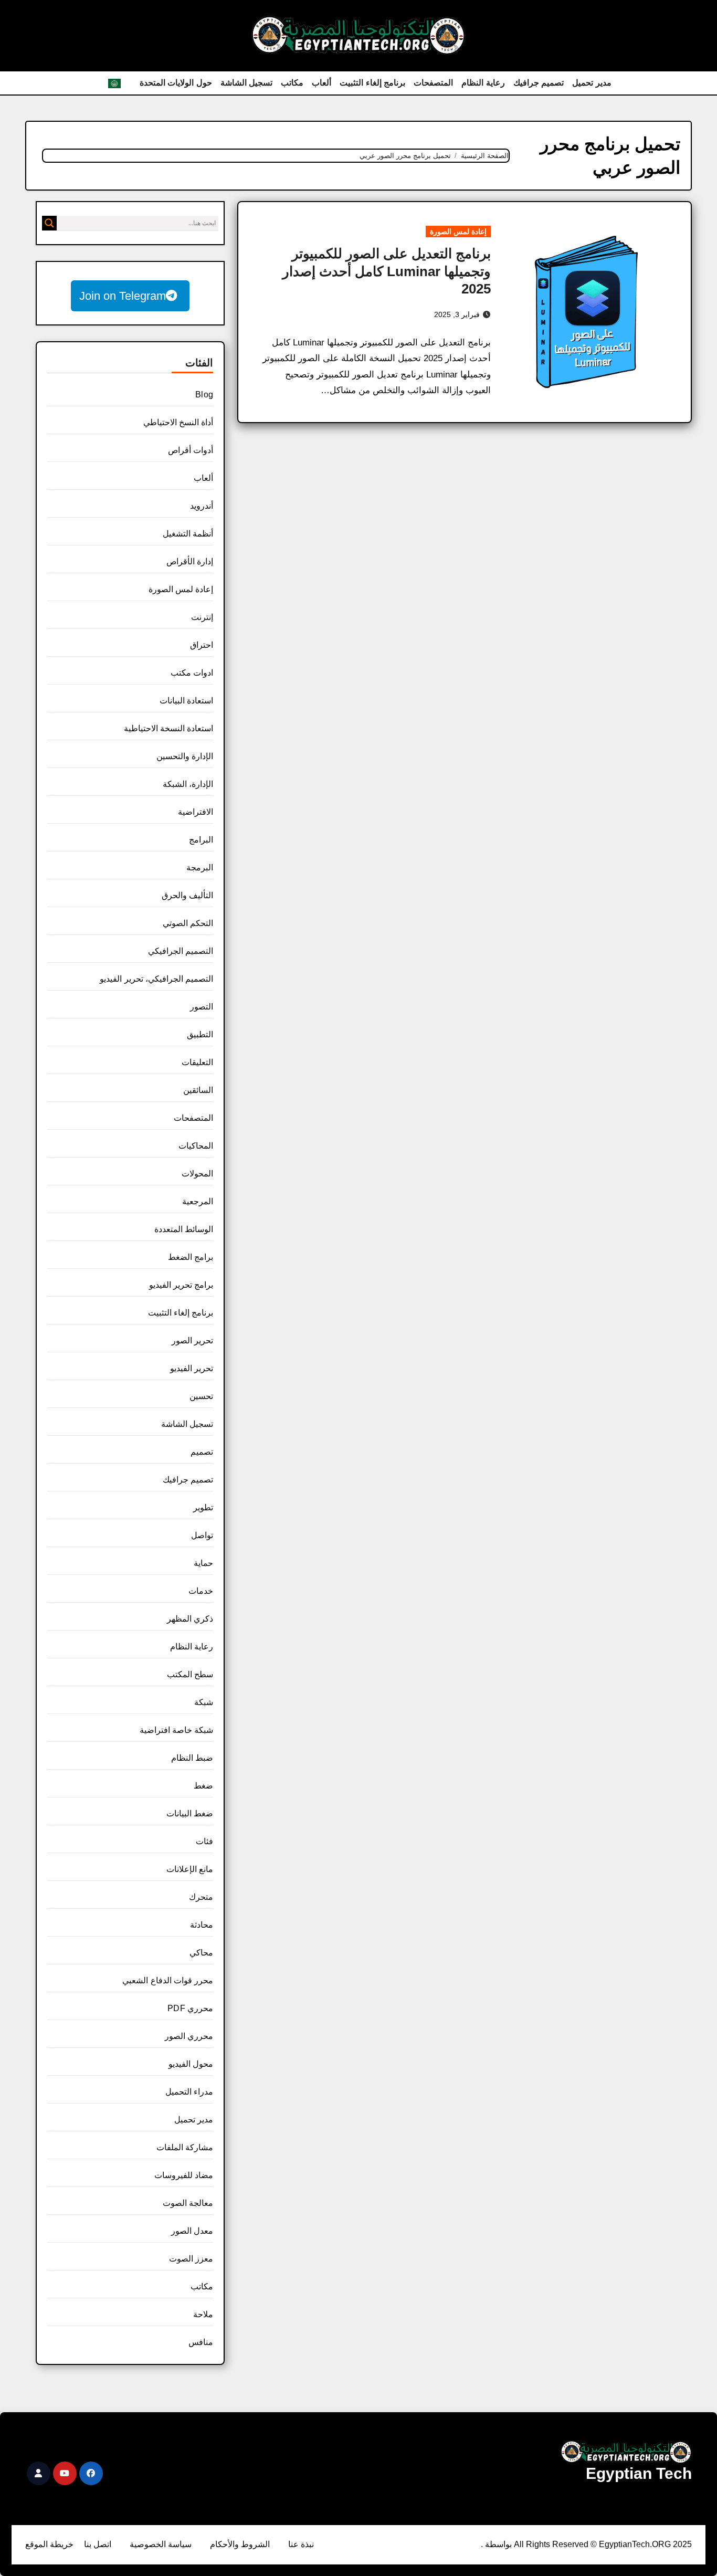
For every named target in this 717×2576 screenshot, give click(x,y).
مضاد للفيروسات (184, 2175)
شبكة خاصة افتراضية (176, 1730)
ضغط (203, 1786)
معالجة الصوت (188, 2203)
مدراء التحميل (189, 2092)
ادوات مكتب (192, 673)
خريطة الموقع (49, 2544)
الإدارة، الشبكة (188, 784)
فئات (204, 1841)
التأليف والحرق (187, 895)
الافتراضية (196, 812)
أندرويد (202, 506)
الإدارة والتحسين (185, 756)
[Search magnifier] (49, 223)
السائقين (198, 1090)
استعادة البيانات (186, 701)
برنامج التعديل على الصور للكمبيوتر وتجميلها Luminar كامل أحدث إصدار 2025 (387, 271)
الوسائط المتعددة (184, 1229)
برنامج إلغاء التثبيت (372, 83)
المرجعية (198, 1201)
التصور (202, 1007)
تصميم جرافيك (539, 83)
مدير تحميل (592, 83)
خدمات (201, 1591)
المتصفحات (433, 83)
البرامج (201, 840)
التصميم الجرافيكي (181, 951)
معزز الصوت (191, 2259)
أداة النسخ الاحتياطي (178, 422)
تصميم (202, 1452)
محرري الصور (189, 2036)
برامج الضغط (191, 1257)
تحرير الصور (192, 1340)
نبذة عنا (301, 2544)
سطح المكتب (190, 1674)
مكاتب (292, 83)
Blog (204, 395)
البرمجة (200, 868)
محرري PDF (190, 2008)
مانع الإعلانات (190, 1869)
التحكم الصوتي (188, 923)
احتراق (202, 645)
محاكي (201, 1953)
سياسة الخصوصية (161, 2544)
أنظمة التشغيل (188, 534)
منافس (201, 2342)
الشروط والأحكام (240, 2544)
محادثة (202, 1925)
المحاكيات (196, 1146)
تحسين (201, 1396)
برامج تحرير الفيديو (181, 1285)
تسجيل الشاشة (247, 83)
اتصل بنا (98, 2544)
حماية (203, 1563)
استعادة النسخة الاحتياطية (168, 728)
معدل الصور (192, 2231)
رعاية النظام (483, 83)
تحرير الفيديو (192, 1368)
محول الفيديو (191, 2064)
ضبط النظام (192, 1758)
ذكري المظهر (190, 1619)
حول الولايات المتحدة (176, 83)
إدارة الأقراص (190, 561)
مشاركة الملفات (185, 2147)
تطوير (203, 1507)
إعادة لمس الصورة (458, 232)
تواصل (202, 1535)
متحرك (201, 1897)
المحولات (197, 1174)
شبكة (204, 1702)
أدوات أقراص (191, 450)
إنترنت (202, 617)
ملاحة (203, 2314)
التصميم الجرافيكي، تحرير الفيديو (156, 979)
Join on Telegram (123, 296)
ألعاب (321, 83)
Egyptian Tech (639, 2473)
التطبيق (200, 1034)
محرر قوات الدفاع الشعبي (168, 1980)
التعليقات (197, 1062)
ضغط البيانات (190, 1813)
